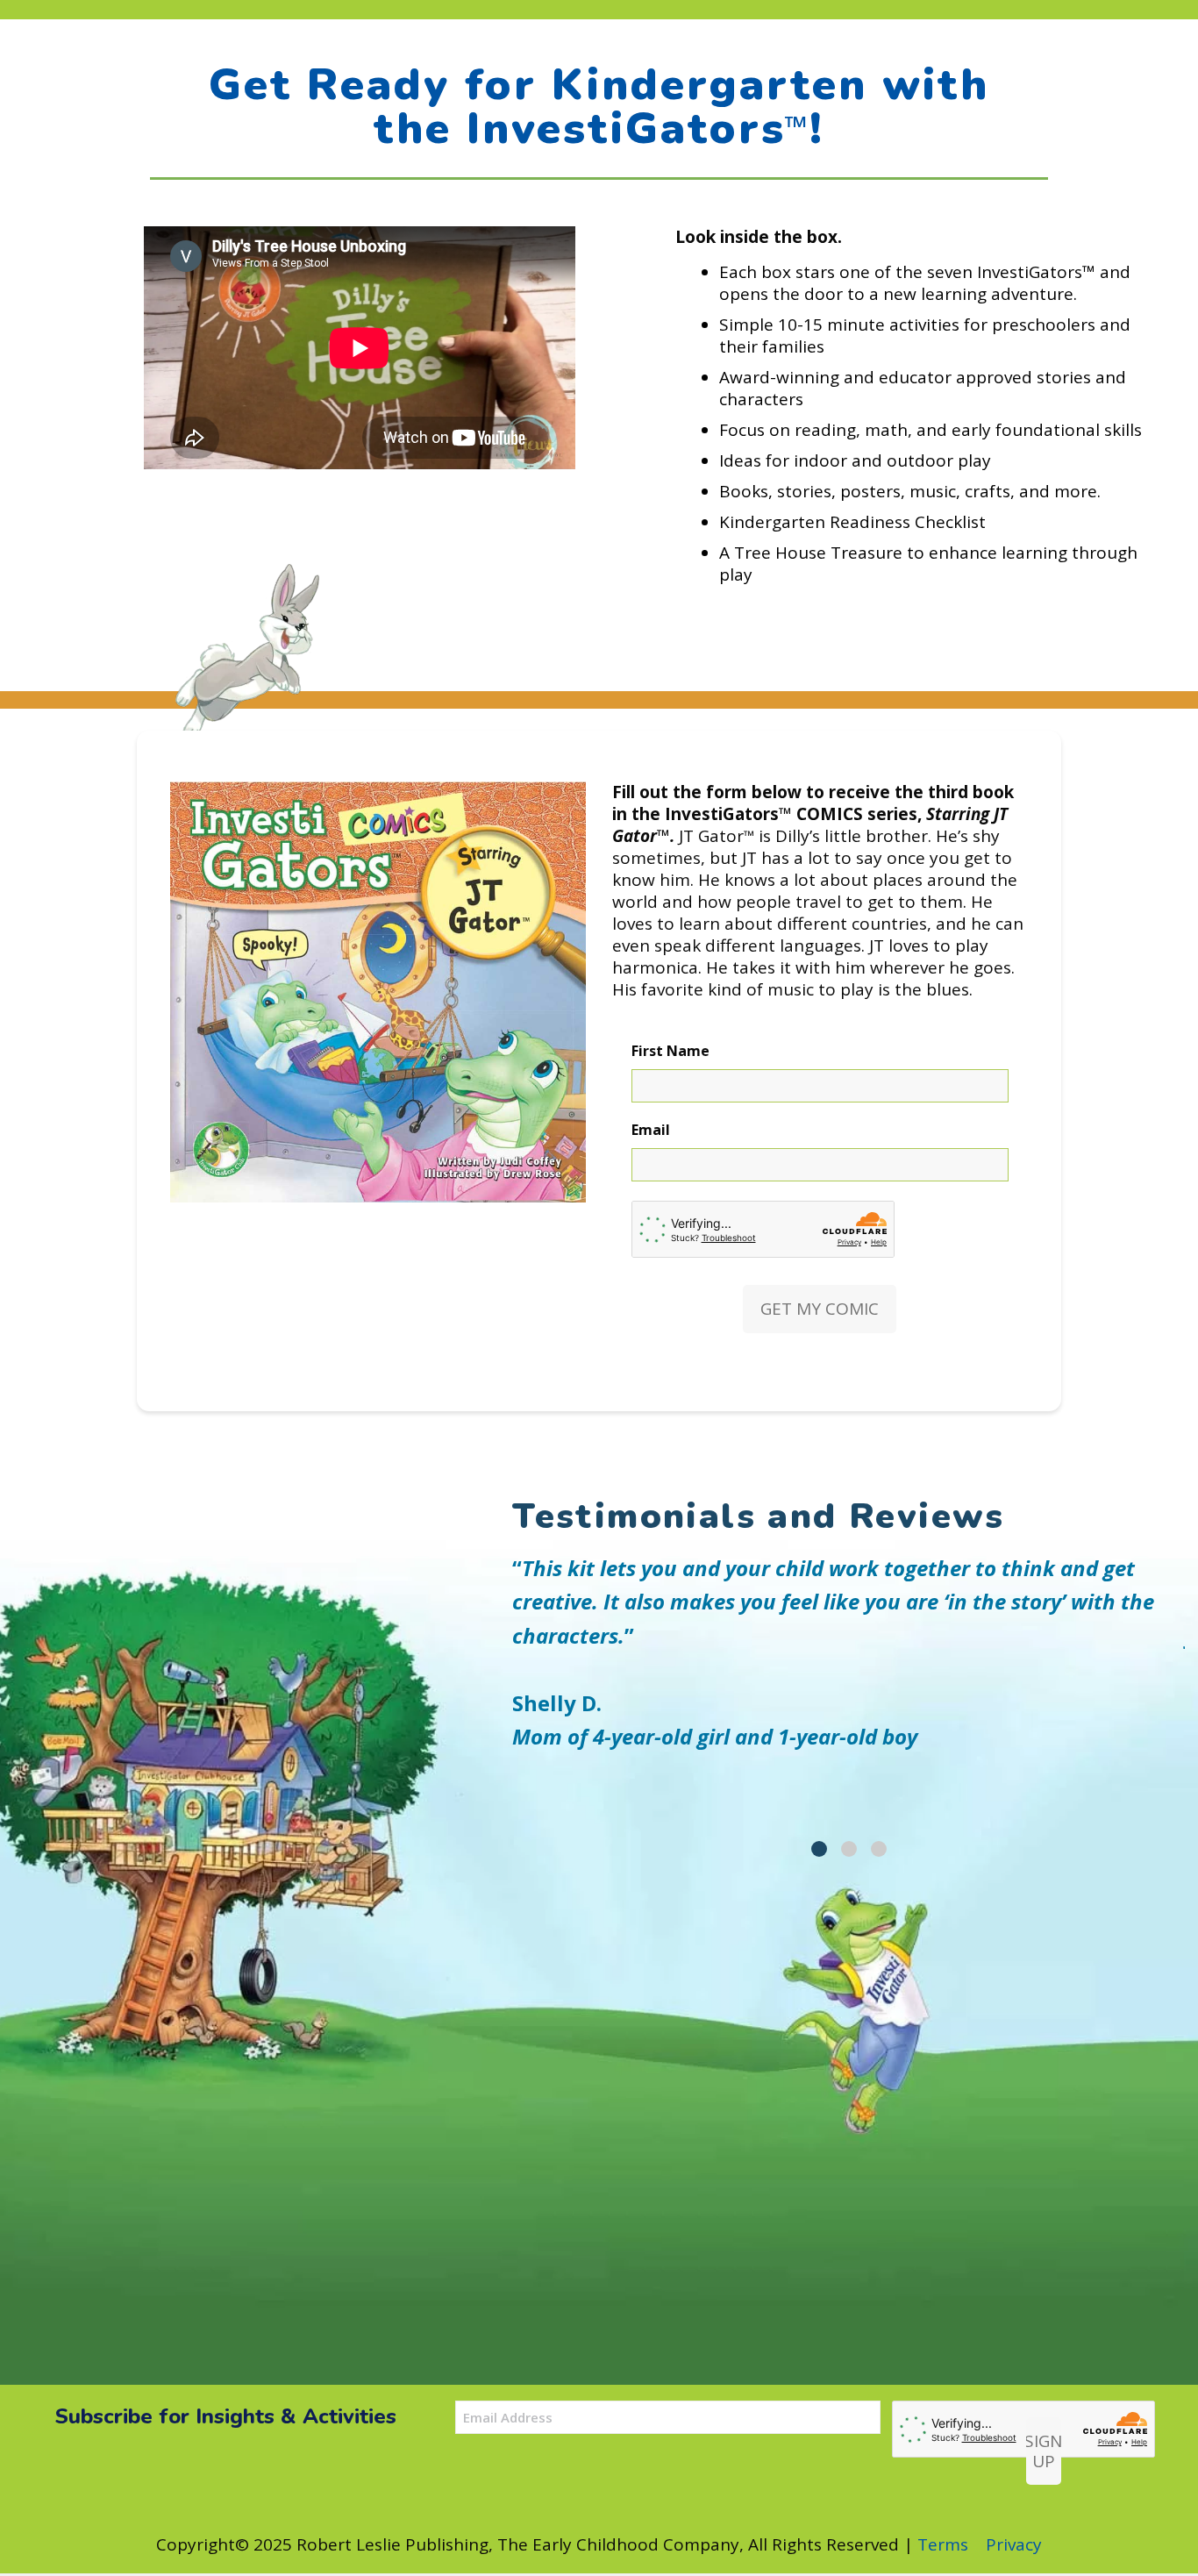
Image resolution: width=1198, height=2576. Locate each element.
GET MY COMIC (820, 1309)
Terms (943, 2544)
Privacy (1014, 2544)
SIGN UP (1044, 2451)
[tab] (819, 1849)
